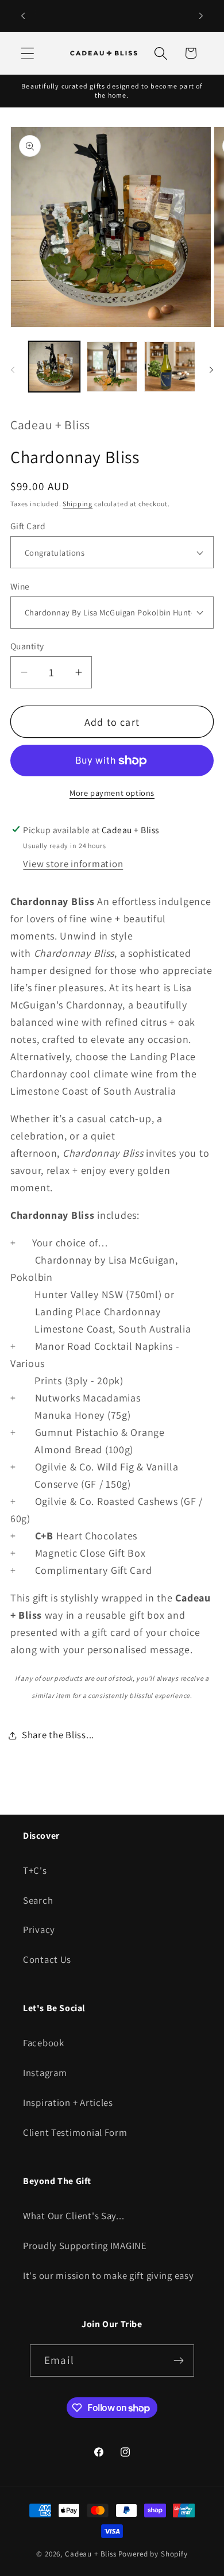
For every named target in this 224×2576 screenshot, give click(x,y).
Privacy (39, 1930)
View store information (73, 864)
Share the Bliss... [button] (58, 1735)
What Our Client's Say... (74, 2216)
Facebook (44, 2043)
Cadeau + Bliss (91, 2554)
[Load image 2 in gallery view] (112, 367)
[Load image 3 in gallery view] (170, 367)
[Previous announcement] (23, 16)
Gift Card (28, 526)
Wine (20, 586)
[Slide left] (13, 370)
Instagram (45, 2073)
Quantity (27, 646)
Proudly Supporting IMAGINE (85, 2246)
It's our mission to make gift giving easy (109, 2275)
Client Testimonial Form (75, 2132)
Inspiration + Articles (68, 2103)
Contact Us (47, 1959)
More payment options (112, 793)
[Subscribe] (178, 2361)
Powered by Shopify (153, 2554)
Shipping (78, 504)
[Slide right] (211, 370)
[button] (28, 53)
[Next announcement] (201, 16)
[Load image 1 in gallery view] (54, 367)
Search (38, 1900)
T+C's (35, 1870)
